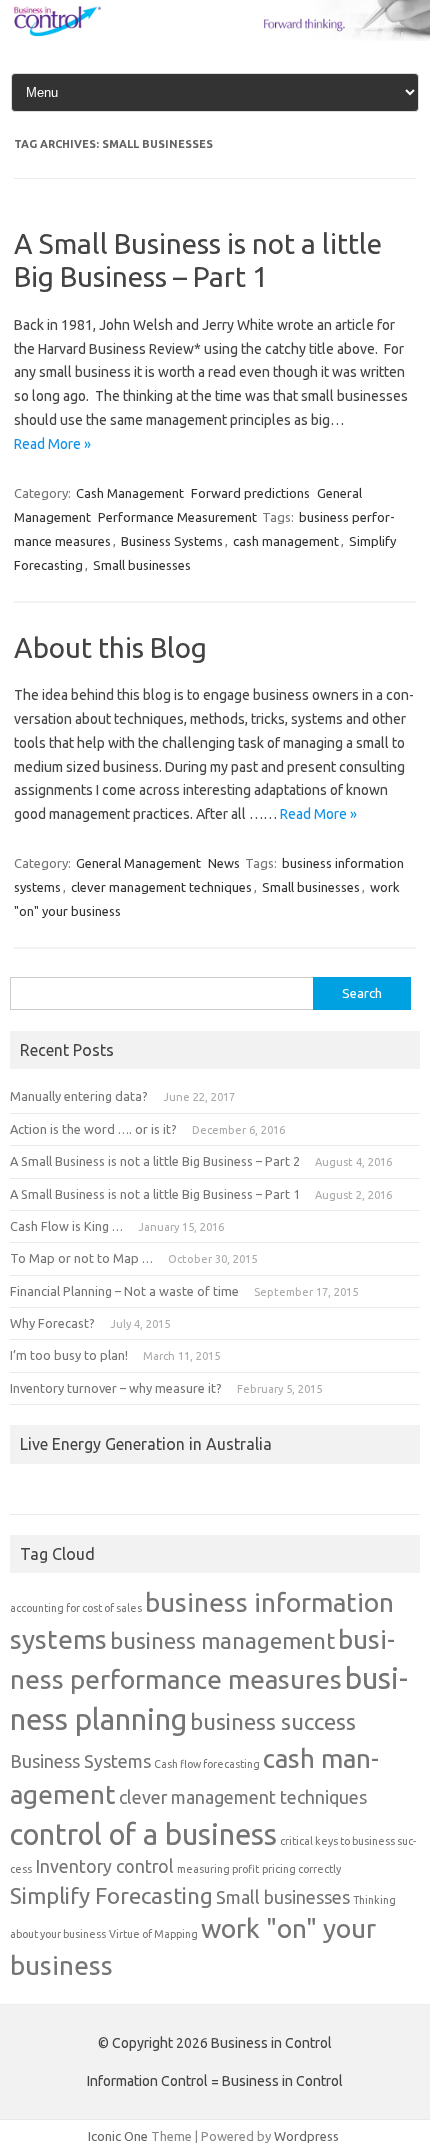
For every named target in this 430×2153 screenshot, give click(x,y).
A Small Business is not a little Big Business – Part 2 (155, 1161)
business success (273, 1721)
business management (222, 1640)
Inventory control (104, 1866)
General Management (138, 863)
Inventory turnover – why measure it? (116, 1388)
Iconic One (118, 2136)
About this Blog (110, 647)
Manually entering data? (79, 1096)
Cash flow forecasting (207, 1764)
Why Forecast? (52, 1323)
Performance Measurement (177, 517)
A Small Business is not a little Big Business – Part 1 (155, 1194)
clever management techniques (161, 887)
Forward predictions (250, 493)
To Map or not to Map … (81, 1258)
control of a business (143, 1834)
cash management (286, 541)
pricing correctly (301, 1869)
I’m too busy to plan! (69, 1355)
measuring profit (218, 1869)
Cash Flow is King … (66, 1226)
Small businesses (142, 565)
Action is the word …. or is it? (93, 1129)
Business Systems (172, 541)
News (224, 863)
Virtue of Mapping (153, 1934)
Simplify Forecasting (111, 1895)
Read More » (52, 444)
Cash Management (130, 493)
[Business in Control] (215, 36)
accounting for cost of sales (76, 1608)
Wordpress (306, 2136)
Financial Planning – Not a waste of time (124, 1291)
